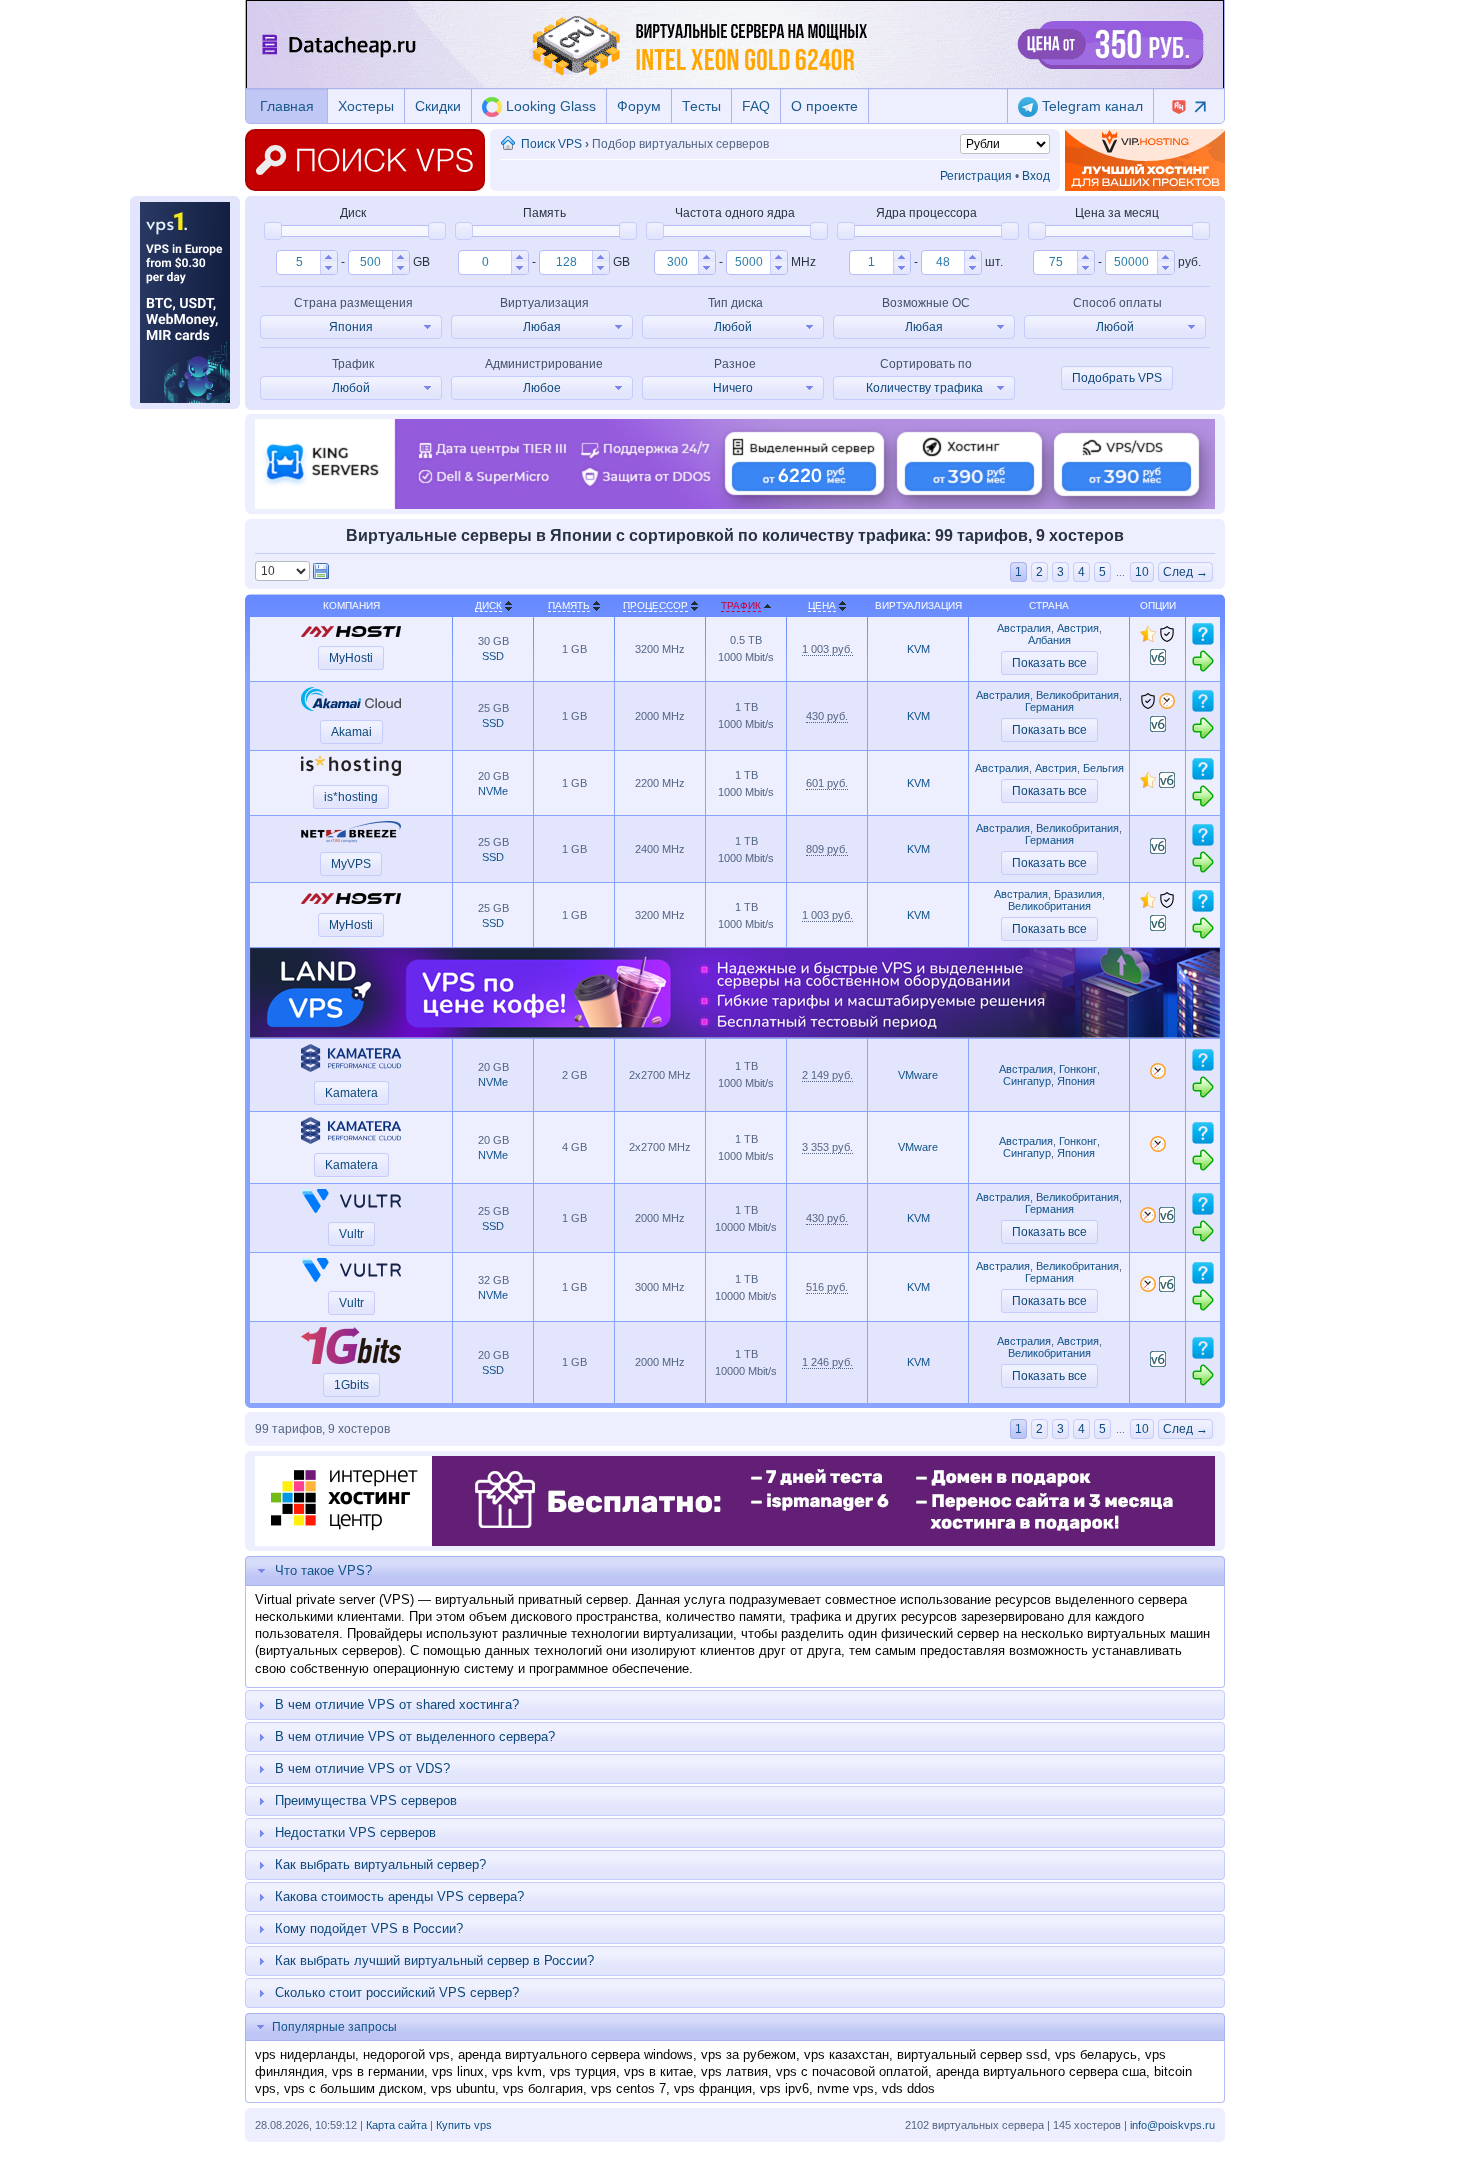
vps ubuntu (463, 2088)
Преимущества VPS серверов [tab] (366, 1800)
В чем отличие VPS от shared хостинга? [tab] (397, 1704)
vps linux (458, 2071)
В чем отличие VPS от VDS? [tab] (362, 1768)
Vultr (351, 1234)
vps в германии (378, 2071)
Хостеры (366, 106)
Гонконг (1078, 1069)
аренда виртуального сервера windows (575, 2054)
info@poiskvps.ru (1172, 2125)
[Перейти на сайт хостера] (1203, 669)
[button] (328, 256)
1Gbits (351, 1385)
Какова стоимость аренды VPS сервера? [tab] (399, 1896)
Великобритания (1077, 695)
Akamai (351, 732)
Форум (639, 106)
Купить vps (464, 2125)
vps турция (583, 2071)
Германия (1049, 707)
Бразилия (1078, 894)
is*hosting (351, 797)
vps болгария (543, 2088)
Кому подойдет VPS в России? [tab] (369, 1928)
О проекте (824, 106)
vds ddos (908, 2088)
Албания (1049, 640)
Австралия (1024, 628)
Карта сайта (396, 2125)
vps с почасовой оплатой (852, 2071)
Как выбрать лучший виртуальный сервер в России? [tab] (434, 1960)
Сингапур (1027, 1081)
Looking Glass (549, 106)
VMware (918, 1075)
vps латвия (734, 2071)
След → (1185, 572)
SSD (493, 656)
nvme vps (845, 2088)
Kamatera (351, 1093)
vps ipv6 (784, 2088)
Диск (488, 605)
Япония (1076, 1081)
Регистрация (976, 176)
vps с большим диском (353, 2088)
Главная (287, 106)
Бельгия (1103, 768)
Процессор (655, 605)
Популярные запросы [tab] (334, 2027)
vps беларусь (1096, 2054)
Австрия (1078, 628)
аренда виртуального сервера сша (1041, 2071)
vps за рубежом (748, 2054)
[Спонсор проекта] (1145, 160)
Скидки (438, 106)
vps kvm (517, 2071)
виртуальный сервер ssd (972, 2054)
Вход (1036, 176)
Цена (822, 605)
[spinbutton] (298, 262)
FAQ (756, 106)
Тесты (701, 106)
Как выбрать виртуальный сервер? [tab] (380, 1864)
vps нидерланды (305, 2054)
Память (569, 605)
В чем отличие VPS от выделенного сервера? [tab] (415, 1736)
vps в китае (658, 2071)
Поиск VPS (551, 144)
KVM (918, 649)
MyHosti (351, 658)
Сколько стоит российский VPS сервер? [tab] (397, 1992)
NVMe (493, 791)
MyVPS (351, 864)
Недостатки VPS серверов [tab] (355, 1832)
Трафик (741, 605)
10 (1142, 572)
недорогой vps (406, 2054)
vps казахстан (846, 2054)
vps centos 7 (628, 2088)
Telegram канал (1090, 106)
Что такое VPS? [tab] (323, 1570)
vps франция (713, 2088)
